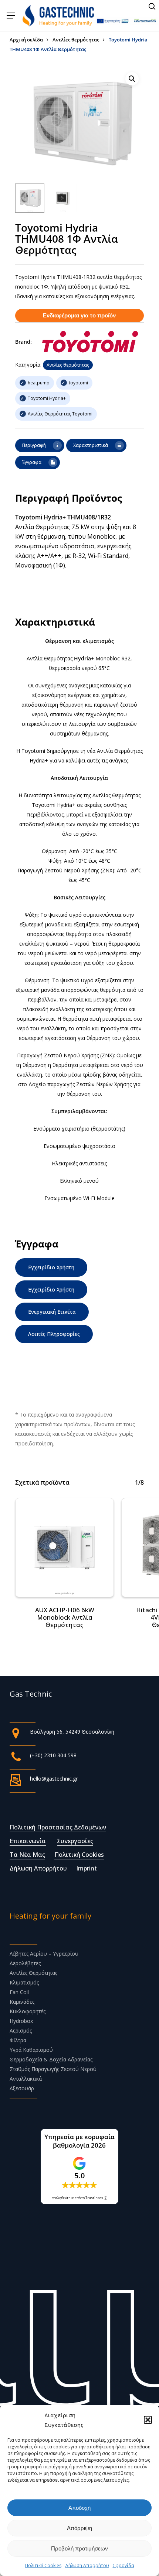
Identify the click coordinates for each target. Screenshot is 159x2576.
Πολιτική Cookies (43, 2565)
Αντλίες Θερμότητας (33, 1973)
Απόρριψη (79, 2528)
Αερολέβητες (25, 1963)
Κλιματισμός (24, 1982)
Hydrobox (21, 2021)
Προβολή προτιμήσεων (79, 2548)
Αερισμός (21, 2031)
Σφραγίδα (124, 2565)
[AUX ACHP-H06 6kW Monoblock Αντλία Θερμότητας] (65, 1548)
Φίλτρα (18, 2040)
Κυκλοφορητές (28, 2011)
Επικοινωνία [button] (28, 1841)
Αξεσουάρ (22, 2088)
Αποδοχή (79, 2508)
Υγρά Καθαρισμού (31, 2050)
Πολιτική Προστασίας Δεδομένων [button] (58, 1827)
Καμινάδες (22, 2002)
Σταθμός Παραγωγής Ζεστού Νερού (53, 2069)
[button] (148, 2420)
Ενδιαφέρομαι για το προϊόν (79, 315)
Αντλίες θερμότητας (76, 40)
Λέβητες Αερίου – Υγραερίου (44, 1954)
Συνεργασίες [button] (75, 1841)
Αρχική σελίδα (26, 40)
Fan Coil (19, 1992)
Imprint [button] (87, 1868)
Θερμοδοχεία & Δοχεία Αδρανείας (51, 2059)
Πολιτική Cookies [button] (79, 1855)
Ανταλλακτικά (26, 2079)
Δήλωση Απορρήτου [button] (38, 1868)
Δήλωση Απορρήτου (87, 2565)
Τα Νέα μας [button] (27, 1855)
